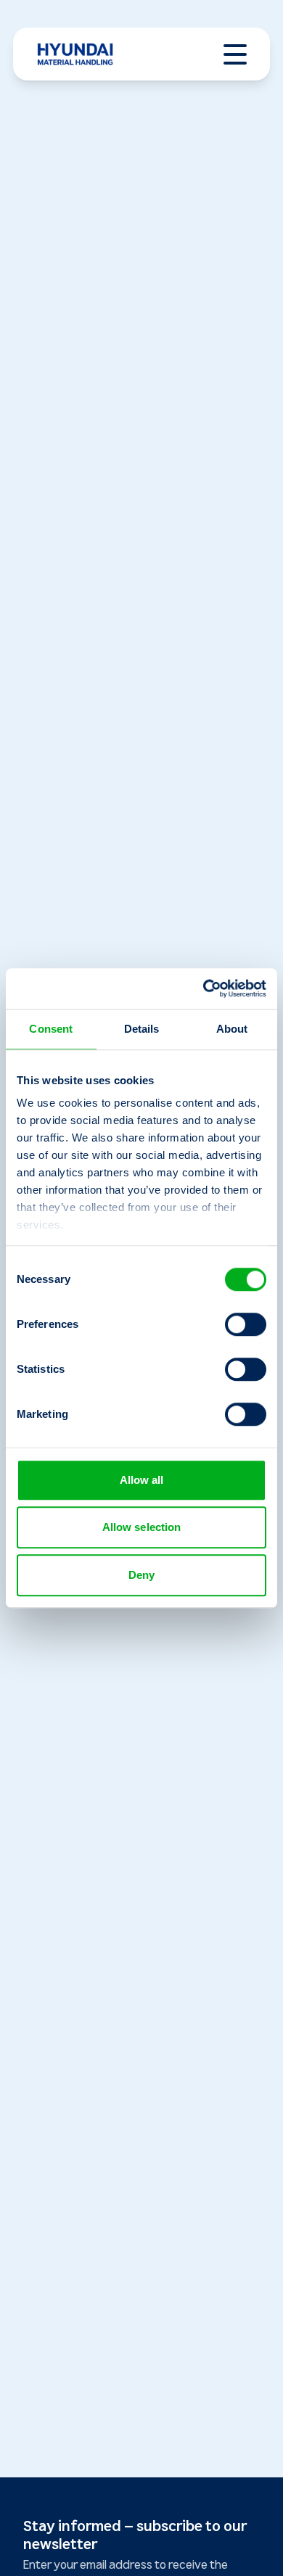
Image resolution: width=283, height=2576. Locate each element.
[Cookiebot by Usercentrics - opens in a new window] (204, 988)
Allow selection (142, 1527)
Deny (141, 1575)
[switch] (246, 1324)
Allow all (142, 1480)
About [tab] (232, 1029)
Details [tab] (142, 1029)
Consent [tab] (51, 1029)
